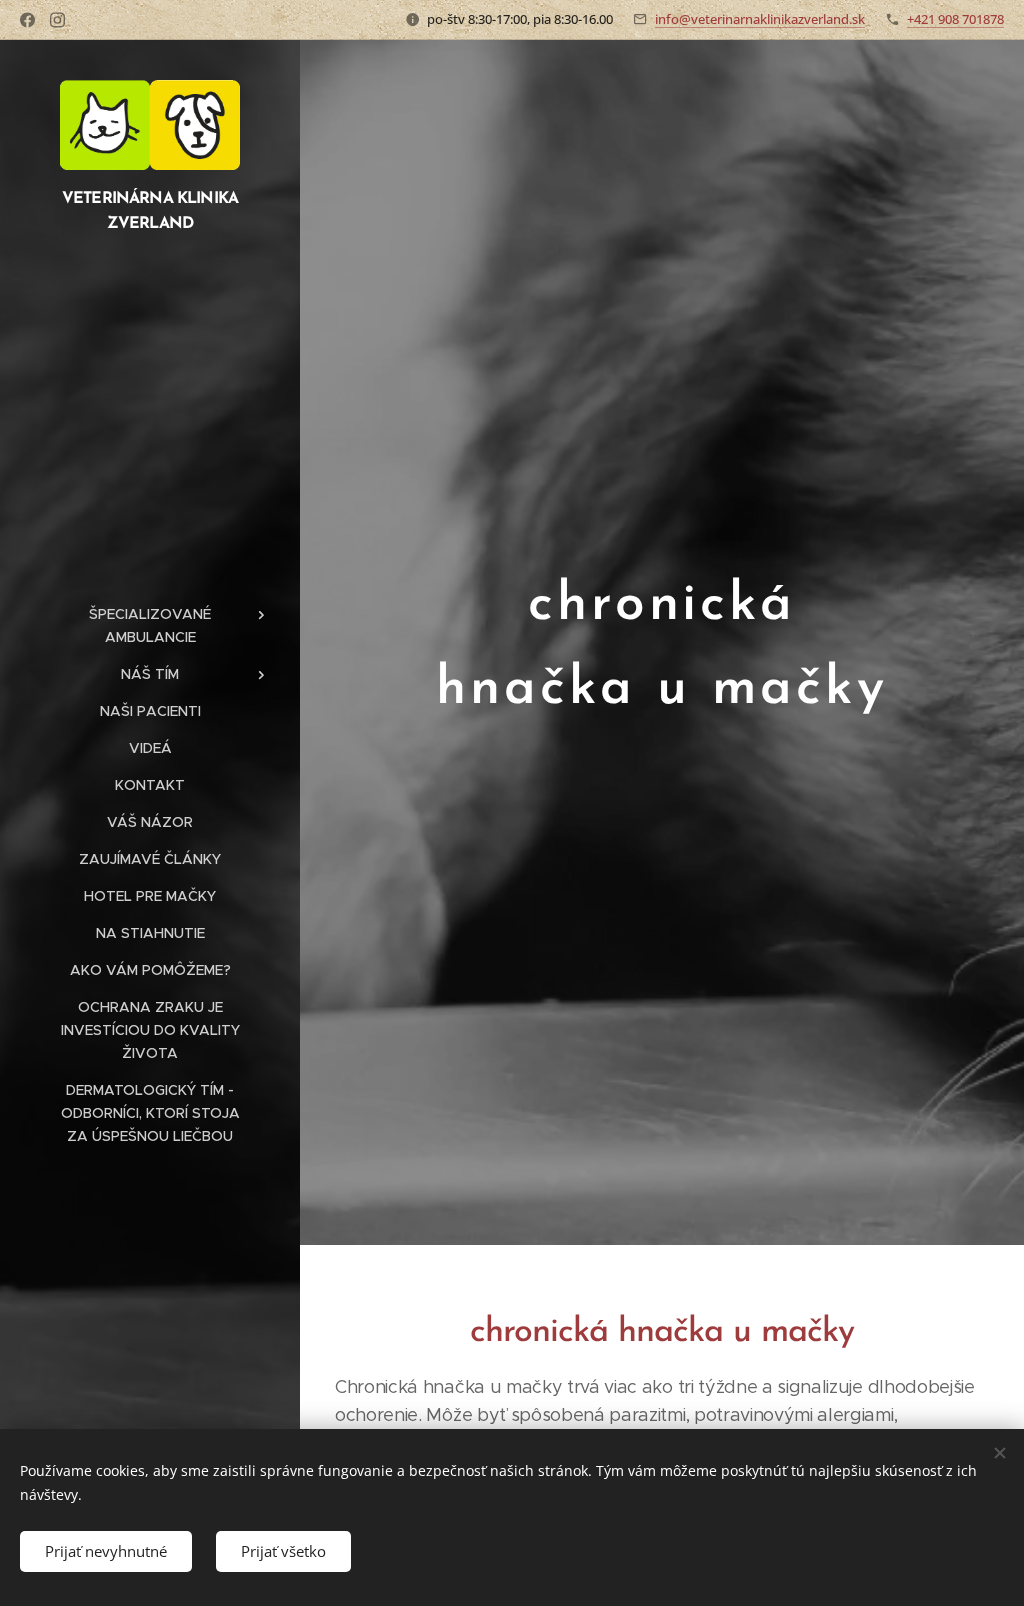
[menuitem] (150, 626)
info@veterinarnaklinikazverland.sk (760, 19)
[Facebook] (27, 20)
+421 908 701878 (955, 19)
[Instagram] (57, 20)
